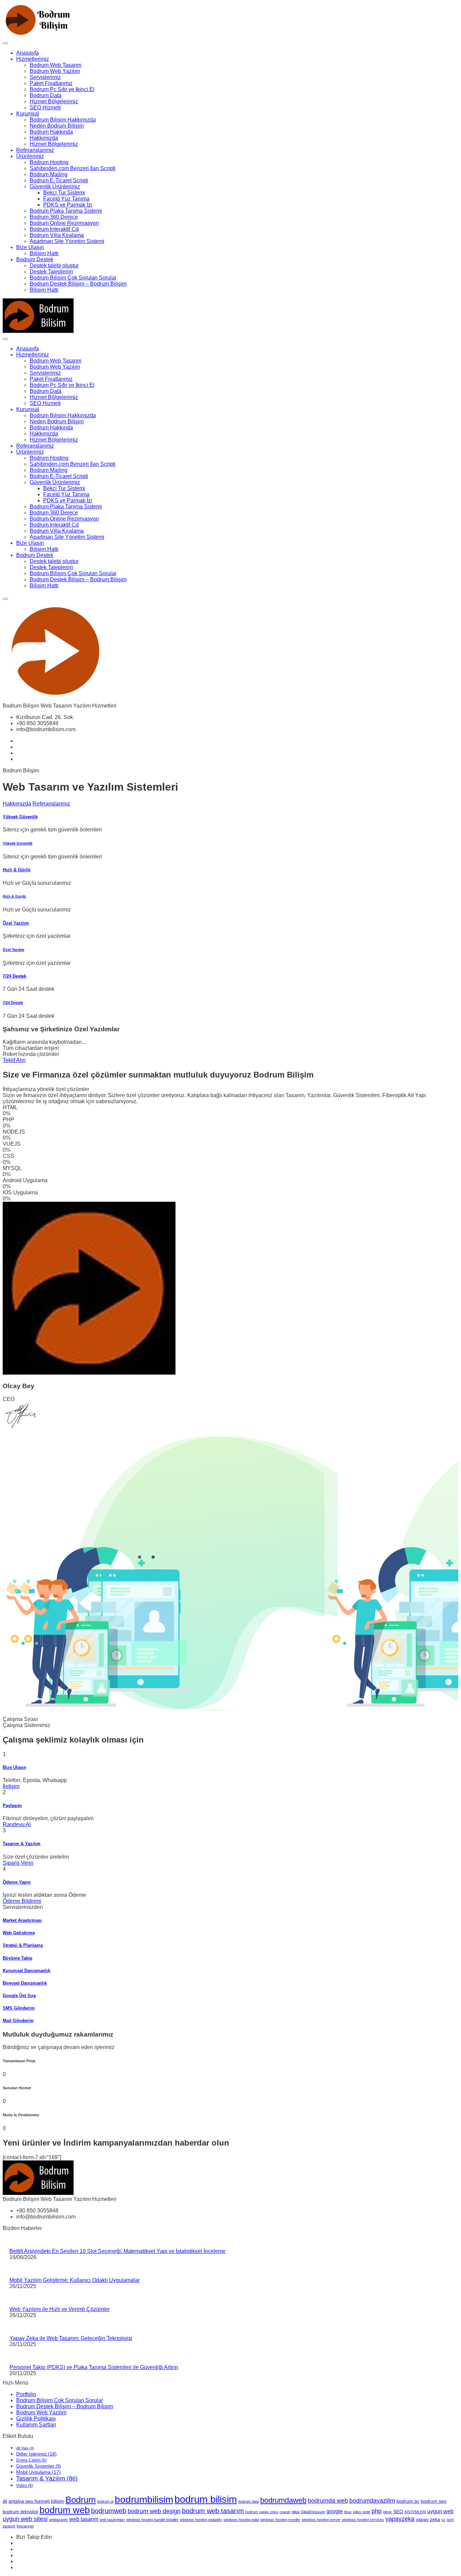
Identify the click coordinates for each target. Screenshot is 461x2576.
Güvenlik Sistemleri (38, 2466)
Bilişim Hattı (44, 253)
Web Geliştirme (19, 1933)
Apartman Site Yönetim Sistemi (67, 241)
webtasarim (58, 2520)
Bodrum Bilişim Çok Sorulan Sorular (73, 278)
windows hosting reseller (280, 2520)
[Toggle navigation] (5, 43)
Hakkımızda (44, 138)
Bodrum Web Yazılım (55, 71)
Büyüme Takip (18, 1958)
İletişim (11, 1786)
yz (443, 2520)
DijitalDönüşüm (313, 2512)
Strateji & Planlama (23, 1945)
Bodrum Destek (35, 259)
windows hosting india (241, 2520)
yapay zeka (428, 2519)
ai (5, 2501)
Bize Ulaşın (30, 247)
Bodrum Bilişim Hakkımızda (63, 120)
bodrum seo (434, 2501)
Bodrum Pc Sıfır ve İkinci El (62, 89)
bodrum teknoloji (20, 2512)
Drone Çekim (31, 2460)
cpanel (285, 2512)
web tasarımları (112, 2520)
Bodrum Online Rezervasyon (64, 223)
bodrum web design (154, 2511)
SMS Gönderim (19, 2008)
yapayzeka (400, 2519)
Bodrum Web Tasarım (56, 65)
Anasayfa (28, 53)
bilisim (58, 2501)
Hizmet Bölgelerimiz (54, 101)
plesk (387, 2512)
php (377, 2511)
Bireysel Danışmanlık (25, 1983)
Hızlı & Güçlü (17, 870)
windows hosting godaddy (201, 2520)
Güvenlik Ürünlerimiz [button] (55, 187)
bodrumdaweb (283, 2500)
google (335, 2511)
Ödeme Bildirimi (22, 1901)
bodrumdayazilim (372, 2501)
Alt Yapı (25, 2448)
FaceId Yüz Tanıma (66, 199)
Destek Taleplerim (51, 272)
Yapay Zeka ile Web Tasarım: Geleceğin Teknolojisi (71, 2338)
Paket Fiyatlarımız (51, 83)
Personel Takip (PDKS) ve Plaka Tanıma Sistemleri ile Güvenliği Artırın (94, 2367)
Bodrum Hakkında (51, 132)
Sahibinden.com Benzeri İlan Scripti (73, 168)
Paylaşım (12, 1805)
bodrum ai (105, 2501)
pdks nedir (362, 2512)
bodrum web (65, 2510)
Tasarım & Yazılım (22, 1844)
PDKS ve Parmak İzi (68, 205)
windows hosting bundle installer (152, 2520)
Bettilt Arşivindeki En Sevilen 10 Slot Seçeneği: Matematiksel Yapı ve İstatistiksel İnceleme (117, 2251)
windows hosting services (363, 2520)
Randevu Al (17, 1824)
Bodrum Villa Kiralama (57, 235)
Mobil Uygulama (38, 2472)
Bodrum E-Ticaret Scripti (59, 180)
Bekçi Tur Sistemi (64, 193)
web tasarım (84, 2519)
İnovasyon (25, 2526)
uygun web (440, 2511)
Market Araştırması (22, 1920)
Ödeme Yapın (17, 1882)
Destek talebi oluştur (54, 265)
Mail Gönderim (18, 2021)
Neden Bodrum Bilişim (57, 126)
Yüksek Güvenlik (20, 817)
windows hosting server (321, 2520)
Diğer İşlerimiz (36, 2454)
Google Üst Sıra (19, 1996)
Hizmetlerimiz (33, 59)
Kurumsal (28, 114)
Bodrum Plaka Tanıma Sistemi (66, 211)
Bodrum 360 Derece (54, 217)
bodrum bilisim (206, 2499)
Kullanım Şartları (36, 2425)
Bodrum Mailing (49, 174)
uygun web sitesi (25, 2519)
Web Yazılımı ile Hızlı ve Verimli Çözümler (60, 2309)
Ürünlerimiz (30, 156)
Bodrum (81, 2500)
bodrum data (249, 2501)
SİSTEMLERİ (415, 2512)
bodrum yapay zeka (262, 2512)
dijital (295, 2512)
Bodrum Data (46, 95)
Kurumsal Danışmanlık (26, 1971)
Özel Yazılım (16, 923)
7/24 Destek (15, 976)
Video (25, 2486)
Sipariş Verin (18, 1863)
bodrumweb (109, 2511)
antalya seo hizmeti (29, 2501)
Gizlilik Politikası (36, 2419)
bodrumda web (328, 2501)
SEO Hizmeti (45, 108)
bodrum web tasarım (213, 2511)
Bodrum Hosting (49, 162)
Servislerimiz (45, 77)
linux (348, 2512)
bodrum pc (408, 2501)
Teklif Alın (14, 1060)
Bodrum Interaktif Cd (54, 229)
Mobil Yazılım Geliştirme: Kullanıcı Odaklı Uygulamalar (75, 2280)
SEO (398, 2512)
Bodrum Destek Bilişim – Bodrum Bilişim (78, 284)
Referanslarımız (35, 150)
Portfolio (26, 2394)
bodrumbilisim (144, 2500)
